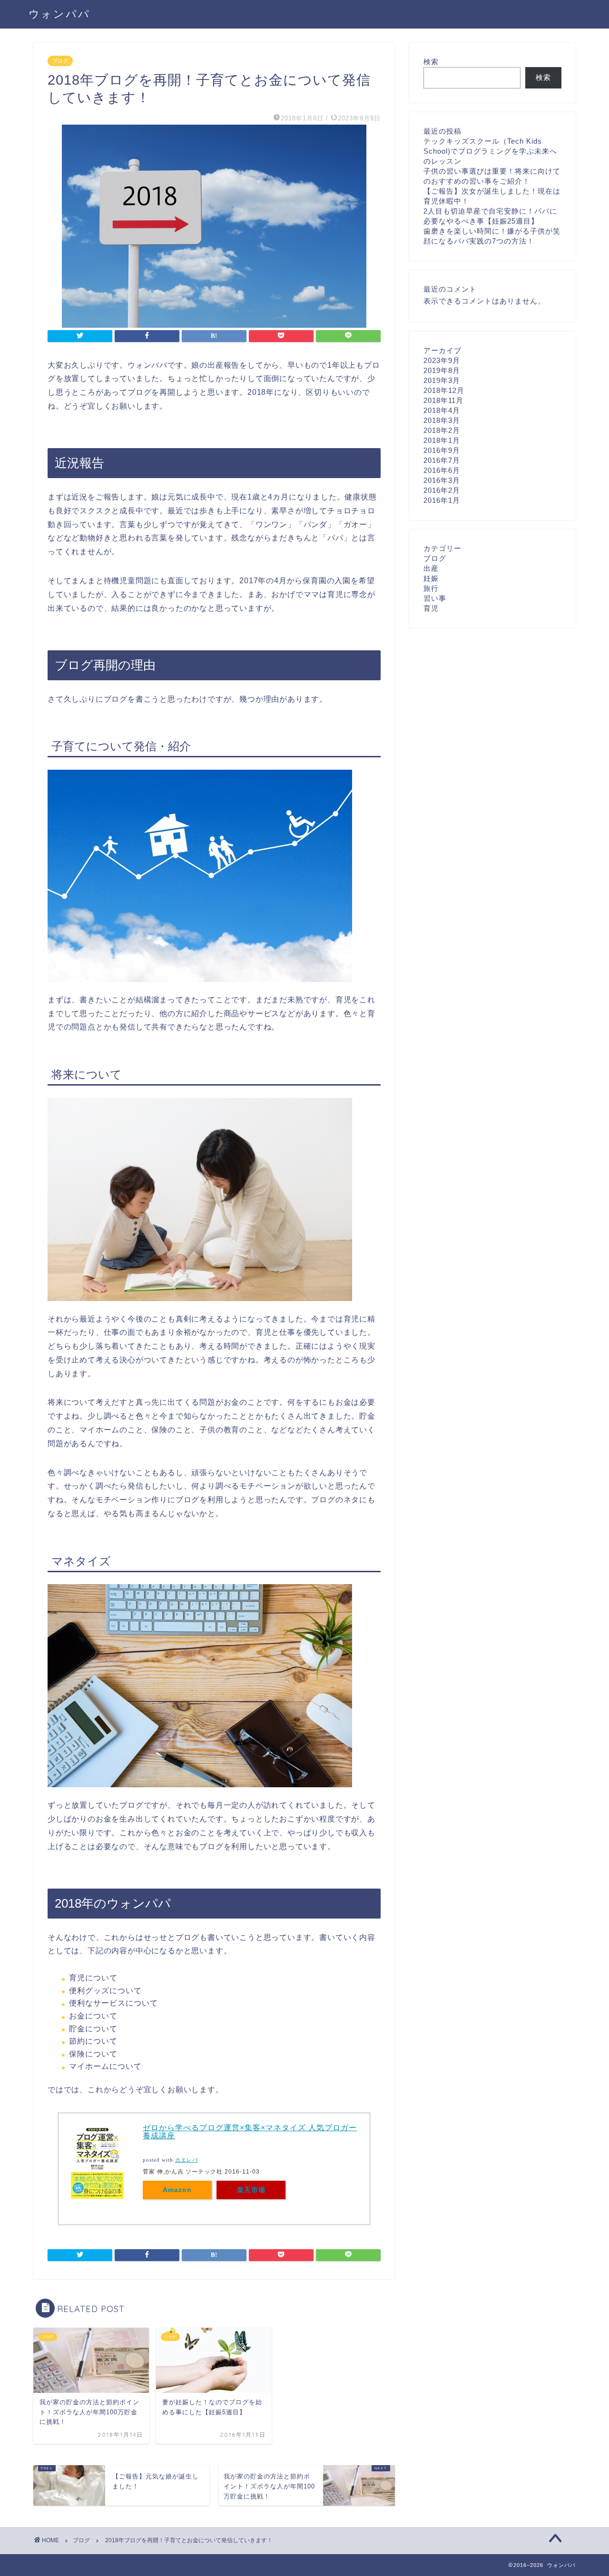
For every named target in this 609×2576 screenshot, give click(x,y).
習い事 (435, 598)
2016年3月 (442, 480)
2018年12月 (444, 390)
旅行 (431, 588)
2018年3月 (442, 420)
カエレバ (187, 2160)
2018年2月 (442, 430)
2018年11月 (443, 400)
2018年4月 (442, 410)
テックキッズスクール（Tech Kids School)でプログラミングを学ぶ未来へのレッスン (490, 151)
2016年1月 (442, 500)
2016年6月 (442, 470)
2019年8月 (442, 370)
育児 (431, 608)
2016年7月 (442, 460)
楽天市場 (251, 2190)
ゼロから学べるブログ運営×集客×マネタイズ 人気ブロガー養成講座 (250, 2132)
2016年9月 (442, 450)
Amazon (177, 2190)
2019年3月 (442, 380)
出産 (431, 568)
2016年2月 (442, 490)
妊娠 (431, 578)
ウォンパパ (59, 14)
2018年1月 (442, 440)
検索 (431, 62)
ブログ (60, 61)
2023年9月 (442, 360)
